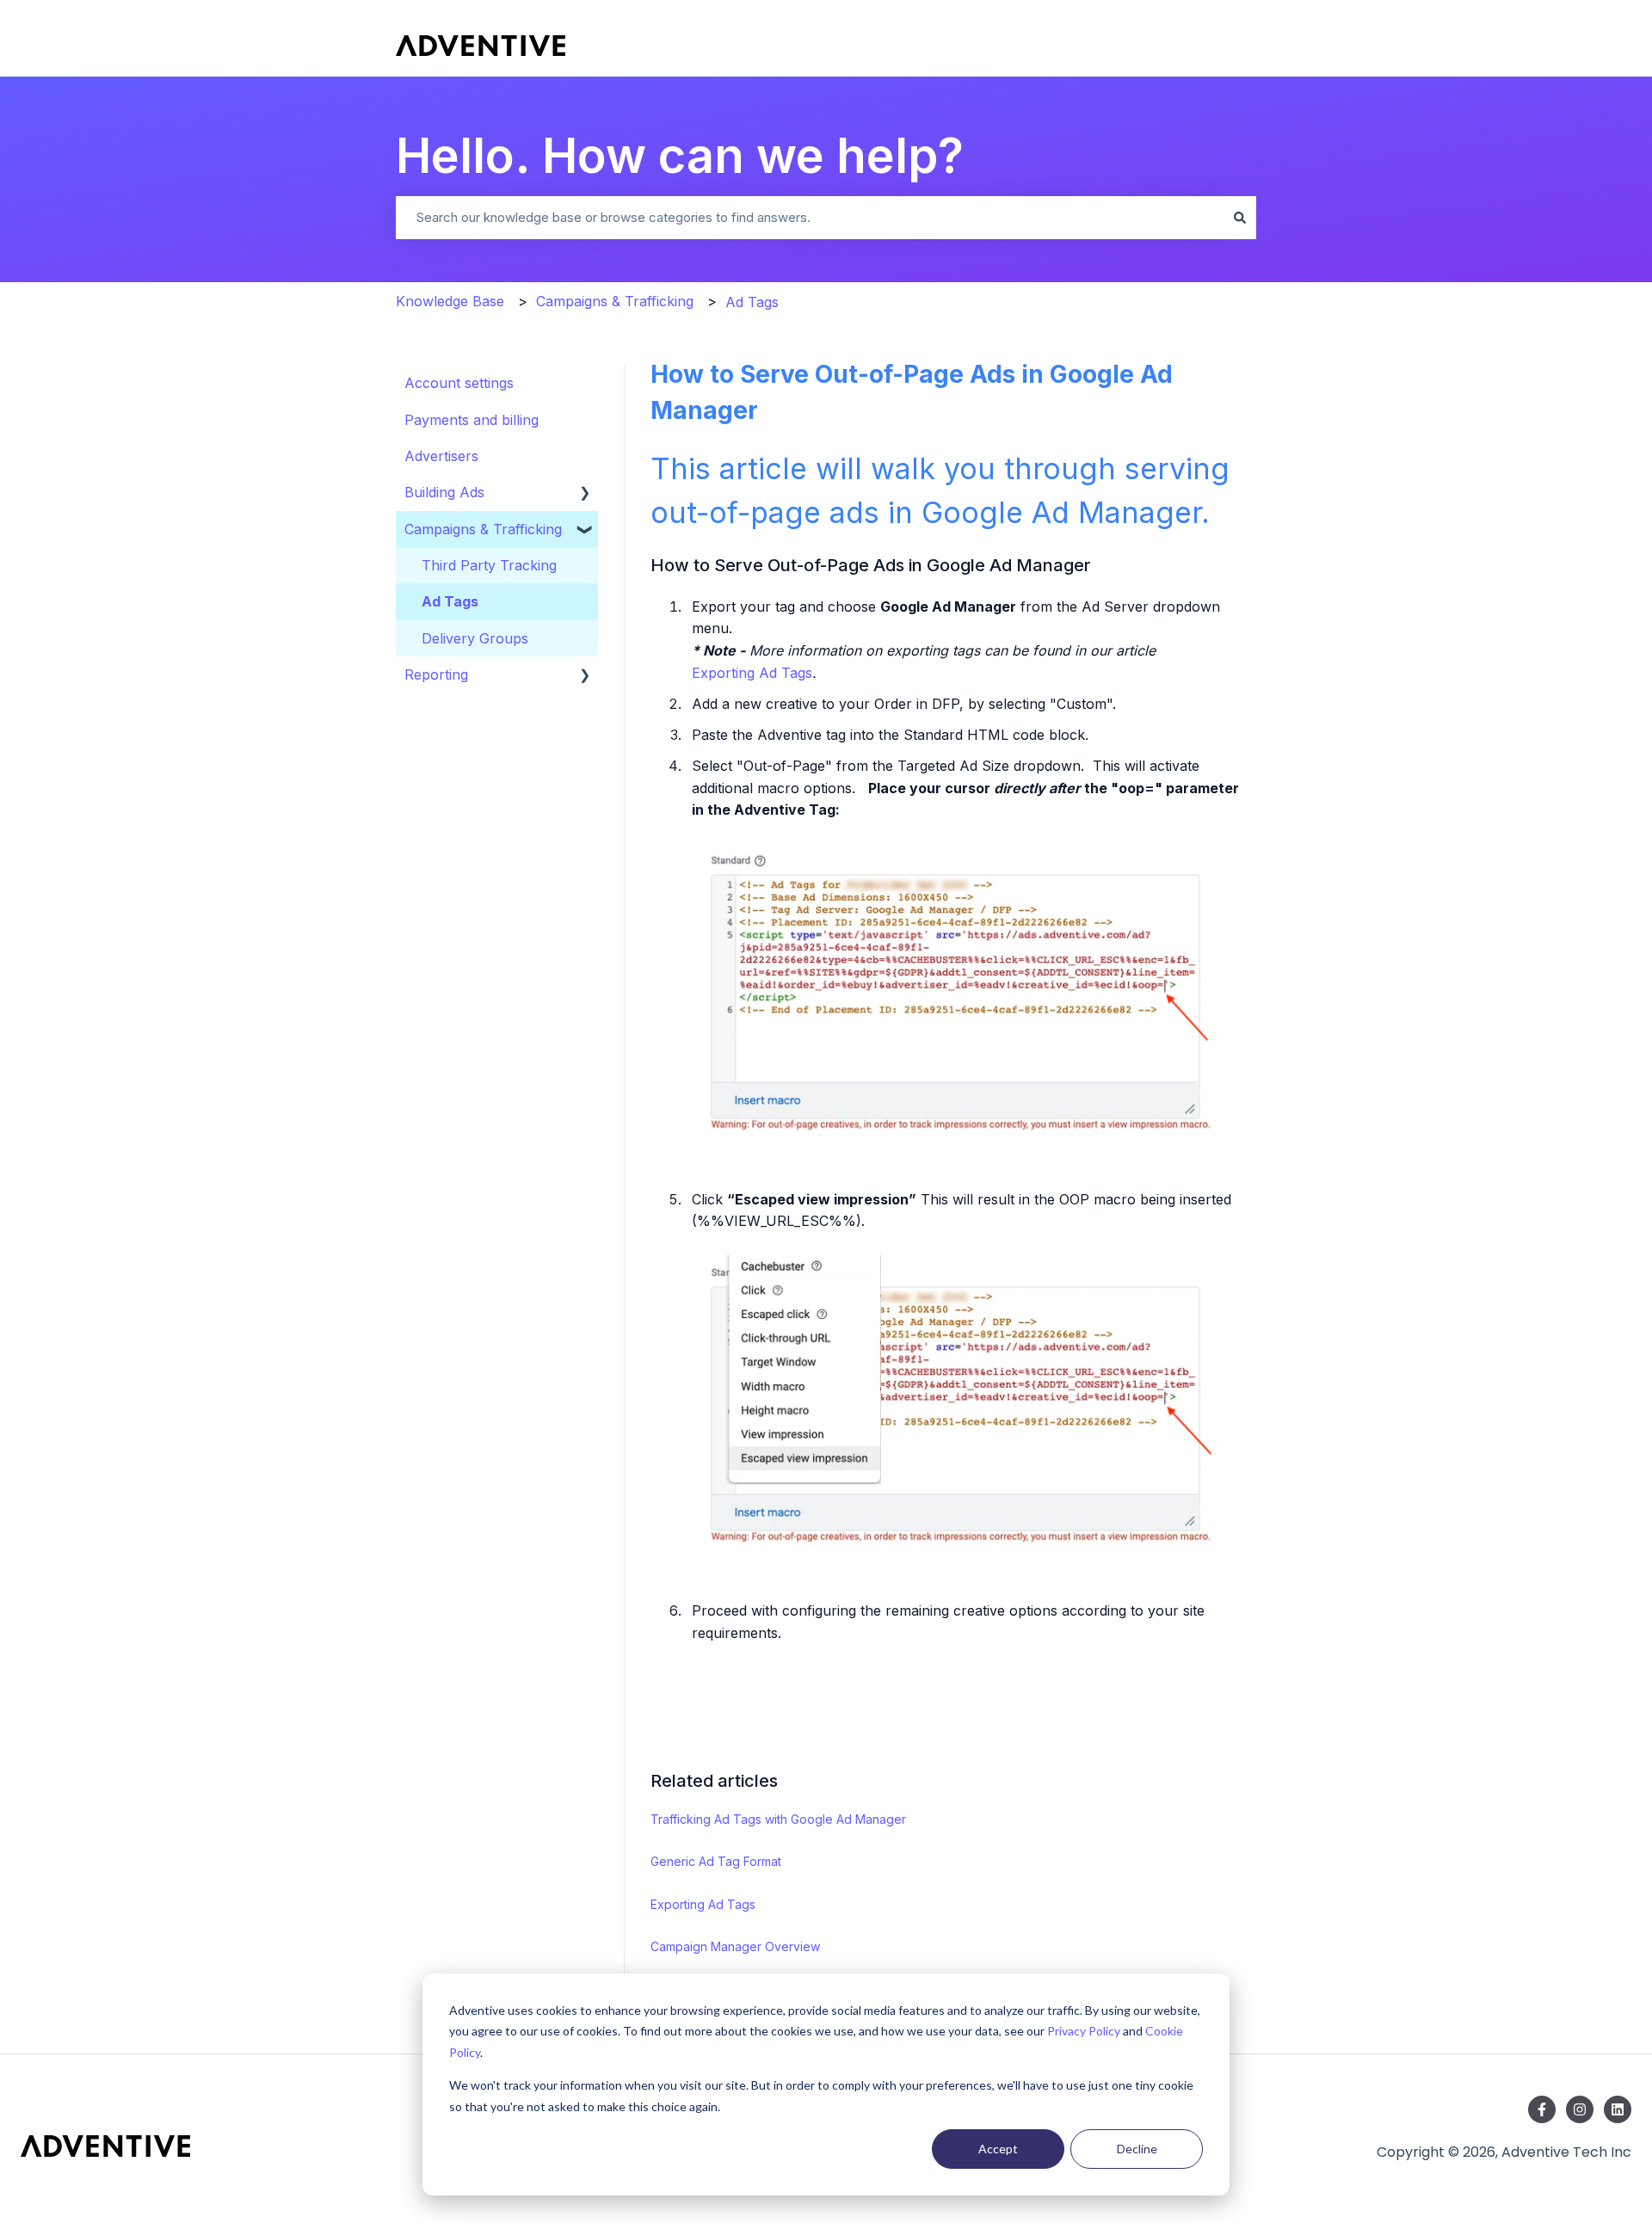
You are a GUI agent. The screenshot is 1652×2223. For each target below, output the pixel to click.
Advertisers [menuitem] (441, 456)
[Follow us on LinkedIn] (1618, 2109)
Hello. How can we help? (680, 156)
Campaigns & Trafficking (615, 301)
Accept (998, 2149)
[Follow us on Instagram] (1580, 2109)
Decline (1137, 2149)
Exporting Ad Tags (752, 673)
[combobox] (810, 217)
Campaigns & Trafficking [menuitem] (483, 529)
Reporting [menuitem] (436, 674)
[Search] (1240, 217)
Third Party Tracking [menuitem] (489, 565)
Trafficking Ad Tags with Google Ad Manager (778, 1819)
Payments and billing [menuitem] (472, 420)
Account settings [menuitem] (459, 383)
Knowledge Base (450, 301)
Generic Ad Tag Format (716, 1861)
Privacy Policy (1084, 2031)
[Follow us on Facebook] (1542, 2109)
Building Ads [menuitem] (444, 492)
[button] (585, 492)
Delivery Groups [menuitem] (475, 638)
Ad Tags (752, 302)
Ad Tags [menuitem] (450, 601)
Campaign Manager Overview (735, 1946)
